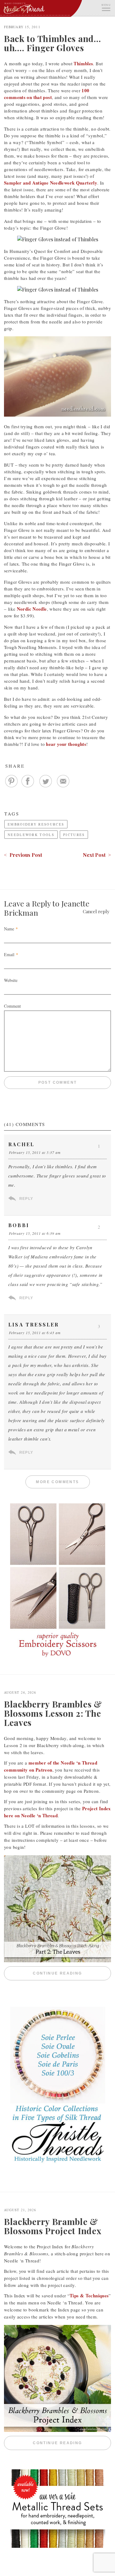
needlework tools (31, 835)
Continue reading (72, 1973)
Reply (26, 1199)
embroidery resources (36, 824)
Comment (12, 1006)
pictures (74, 835)
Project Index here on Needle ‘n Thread (57, 1812)
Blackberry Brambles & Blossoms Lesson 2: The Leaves (53, 1713)
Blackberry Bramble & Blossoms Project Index (53, 2226)
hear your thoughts (66, 744)
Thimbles (83, 63)
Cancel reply (96, 911)
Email (9, 954)
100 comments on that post (47, 94)
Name (9, 929)
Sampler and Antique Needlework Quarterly (51, 183)
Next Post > (97, 855)
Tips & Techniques (89, 2296)
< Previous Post (23, 855)
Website (11, 980)
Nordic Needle (32, 609)
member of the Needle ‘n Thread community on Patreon (51, 1766)
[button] (106, 7)
